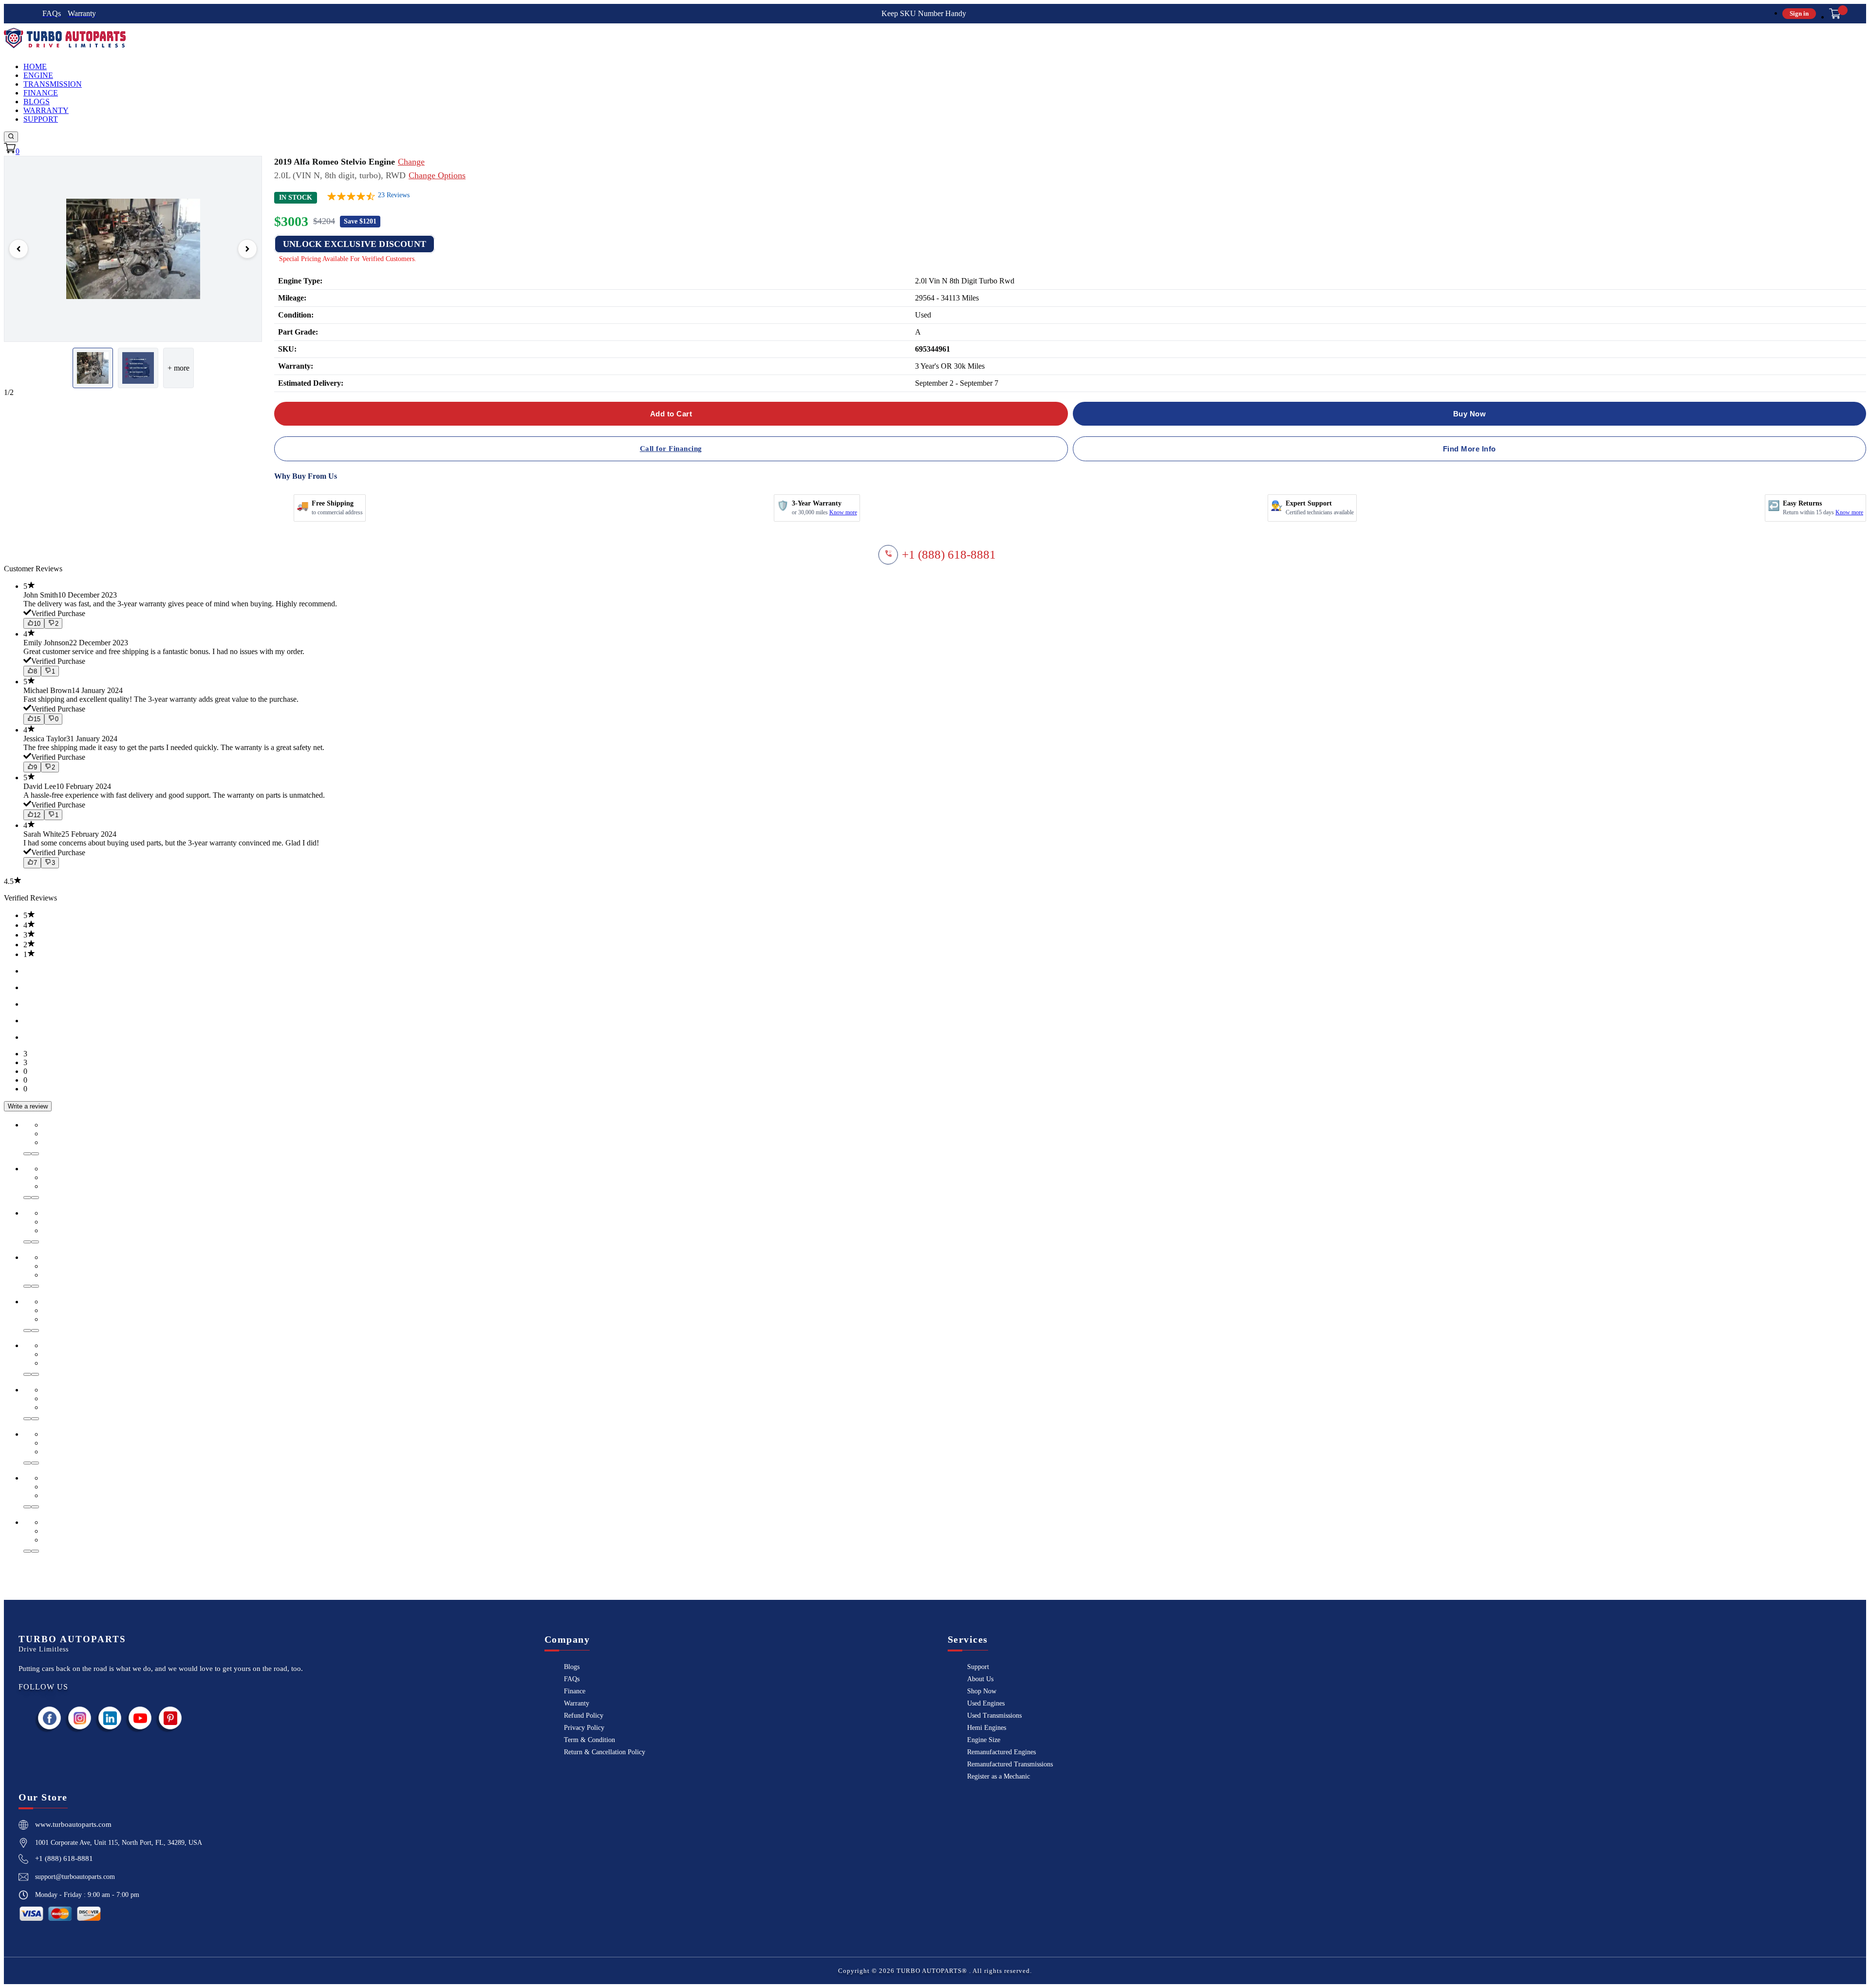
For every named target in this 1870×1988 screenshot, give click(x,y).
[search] (11, 137)
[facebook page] (50, 1718)
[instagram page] (80, 1718)
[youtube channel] (140, 1718)
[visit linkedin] (110, 1718)
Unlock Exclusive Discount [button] (355, 244)
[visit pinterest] (170, 1718)
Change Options (437, 175)
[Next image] (247, 249)
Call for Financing (671, 449)
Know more (843, 512)
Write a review (28, 1106)
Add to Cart (671, 414)
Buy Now (1470, 414)
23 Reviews (394, 195)
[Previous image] (19, 249)
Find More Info (1469, 449)
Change (411, 162)
